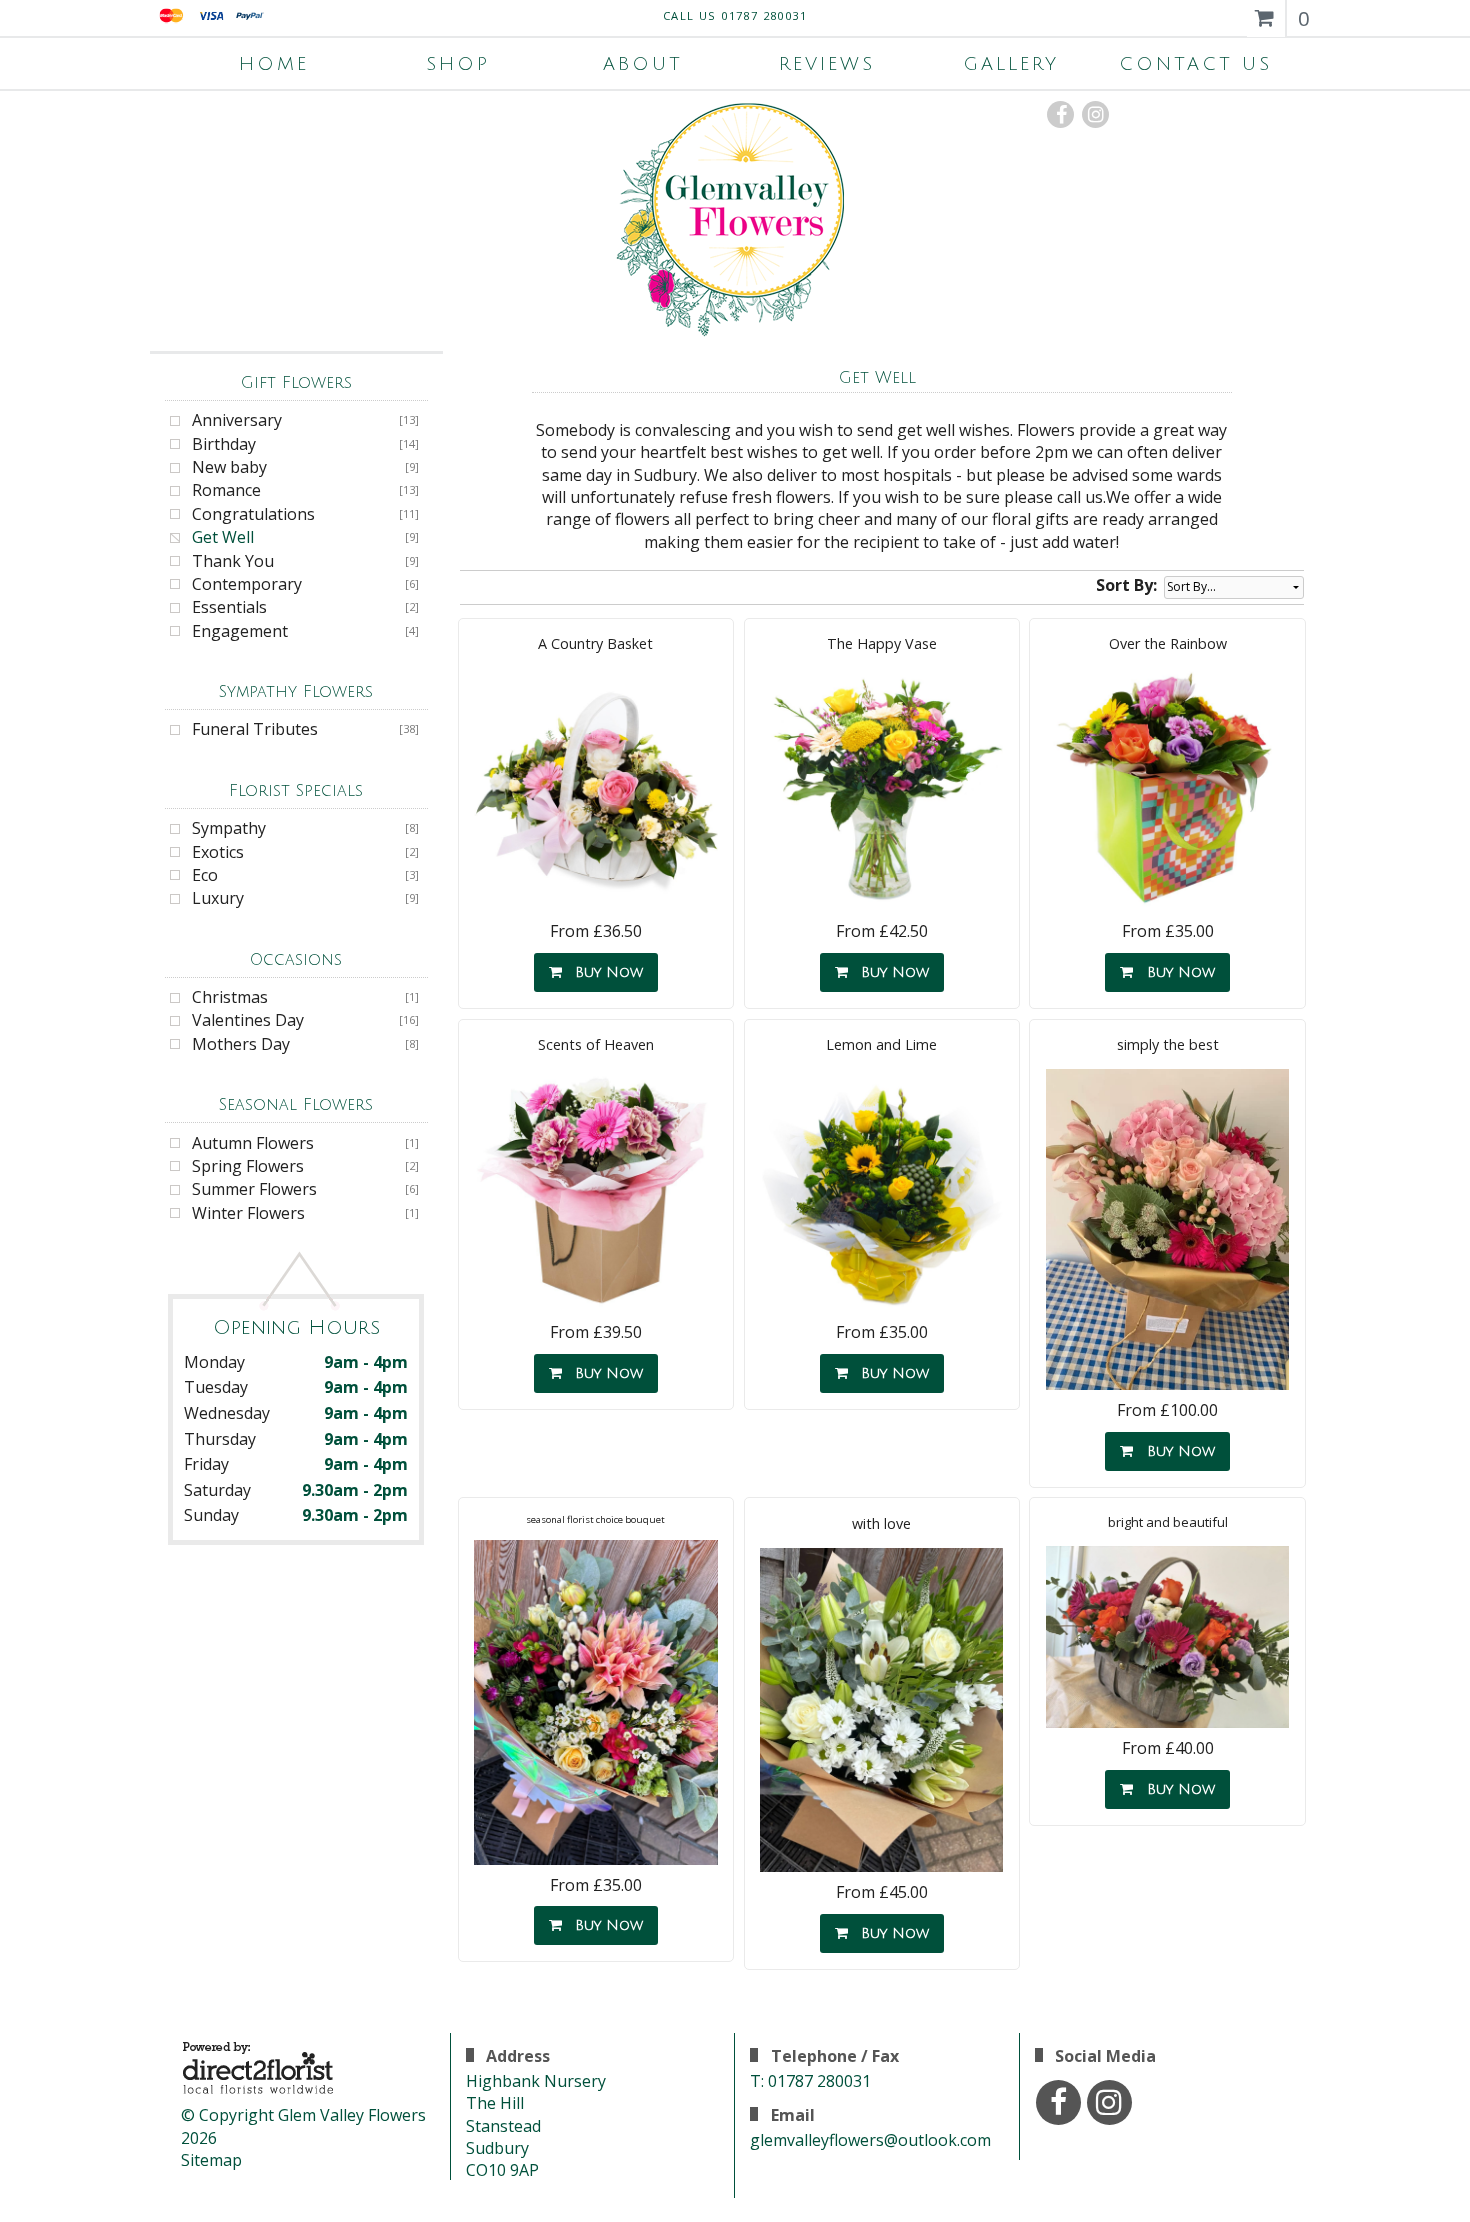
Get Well (223, 537)
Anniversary (237, 420)
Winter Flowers (248, 1213)
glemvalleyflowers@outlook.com (870, 2140)
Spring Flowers (248, 1166)
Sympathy (229, 828)
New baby (229, 467)
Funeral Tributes (255, 729)
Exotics (218, 852)
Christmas (230, 997)
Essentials (229, 607)
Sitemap (211, 2160)
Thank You (233, 561)
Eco (205, 875)
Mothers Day (241, 1044)
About (643, 64)
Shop (458, 64)
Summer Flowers (254, 1189)
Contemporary (247, 584)
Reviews (827, 64)
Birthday (224, 444)
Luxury (218, 898)
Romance (226, 490)
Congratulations (253, 514)
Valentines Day (248, 1020)
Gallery (1011, 64)
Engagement (240, 631)
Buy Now (604, 972)
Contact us (1195, 64)
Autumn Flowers (253, 1143)
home (274, 64)
